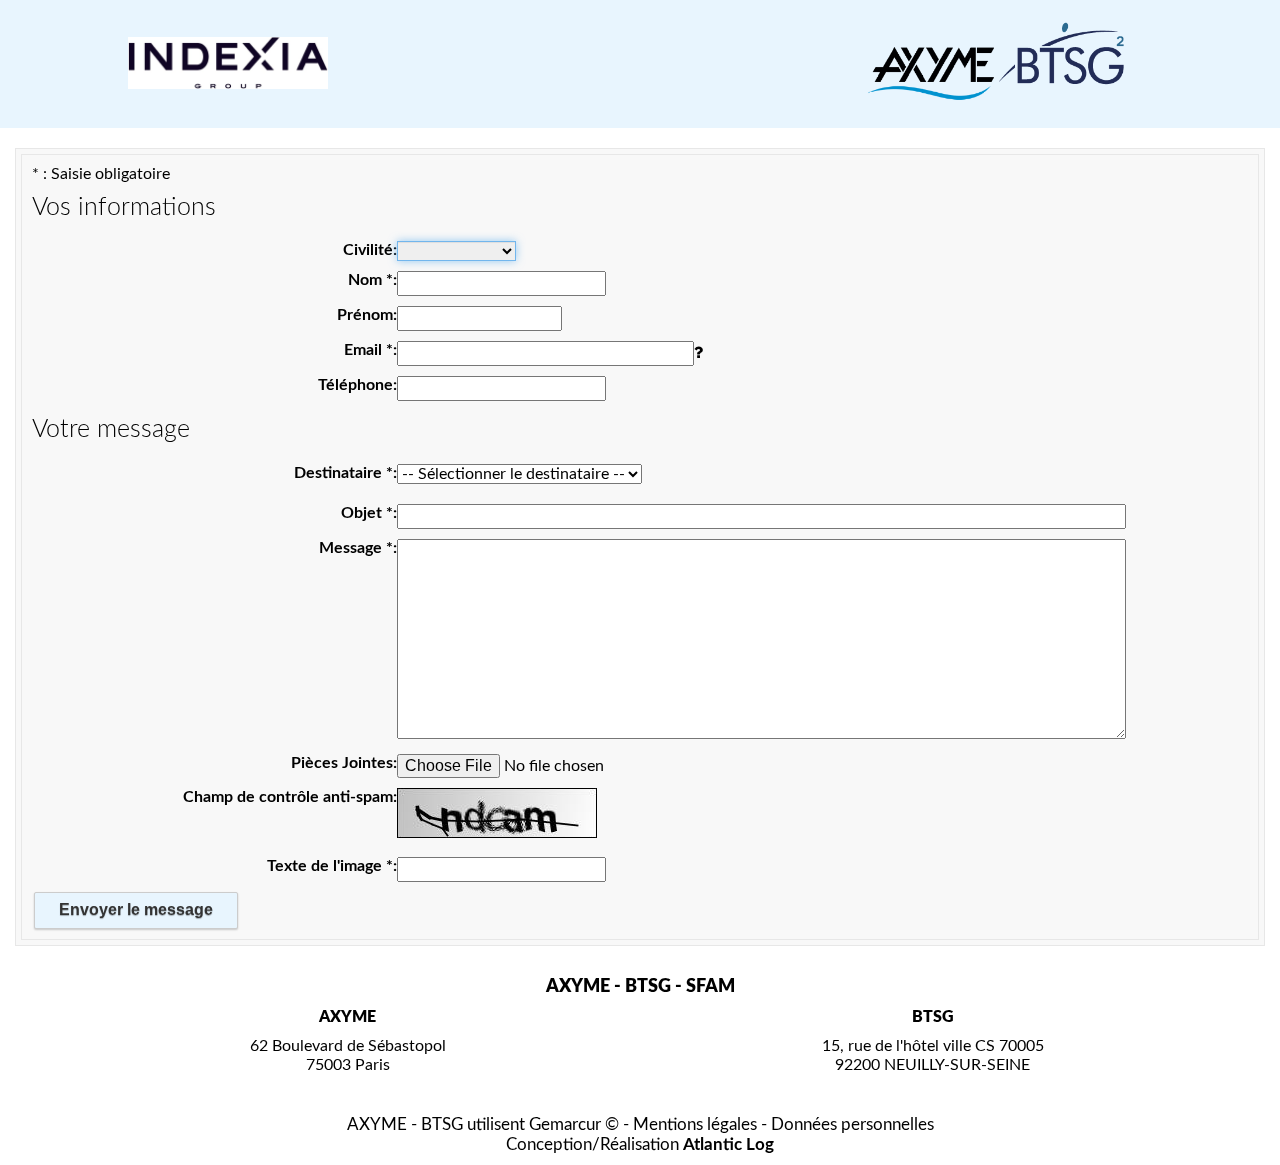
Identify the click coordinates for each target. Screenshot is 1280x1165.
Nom (370, 280)
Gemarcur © (574, 1124)
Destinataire (343, 473)
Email (368, 350)
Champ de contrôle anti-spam (288, 797)
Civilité (368, 250)
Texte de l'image (330, 866)
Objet (367, 513)
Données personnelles (852, 1124)
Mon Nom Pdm (326, 157)
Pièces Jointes (342, 763)
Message (356, 548)
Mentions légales (695, 1124)
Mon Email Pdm (324, 157)
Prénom (365, 315)
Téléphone (355, 385)
